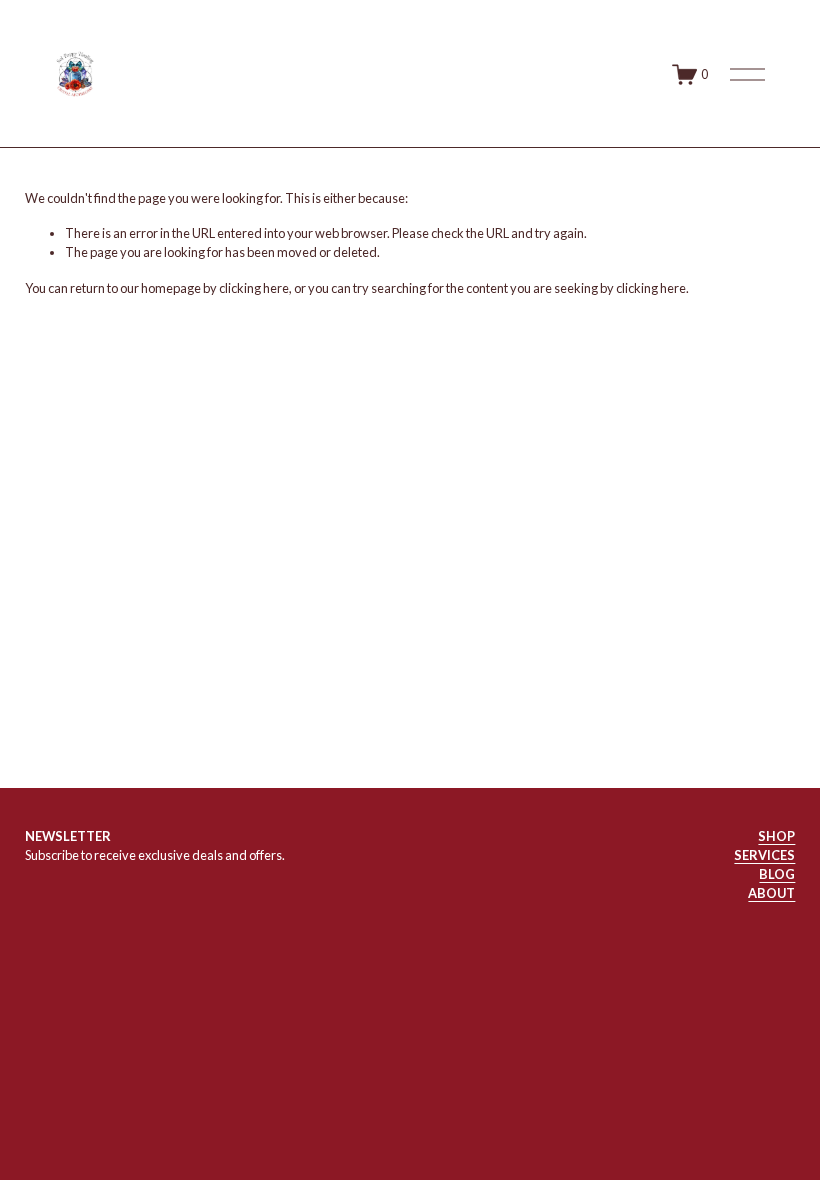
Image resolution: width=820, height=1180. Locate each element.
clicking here (254, 288)
